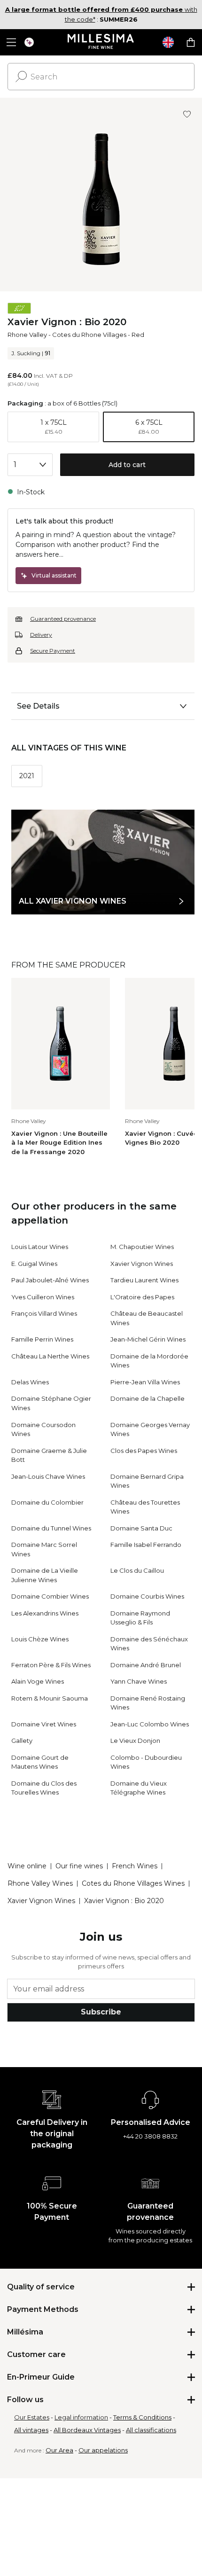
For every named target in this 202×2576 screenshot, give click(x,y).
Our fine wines (79, 1866)
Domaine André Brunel (146, 1665)
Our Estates (32, 2417)
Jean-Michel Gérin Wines (148, 1339)
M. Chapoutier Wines (142, 1247)
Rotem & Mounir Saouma (50, 1698)
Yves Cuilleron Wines (43, 1297)
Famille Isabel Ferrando (146, 1545)
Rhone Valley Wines (40, 1883)
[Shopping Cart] (191, 42)
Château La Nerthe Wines (50, 1356)
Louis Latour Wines (40, 1247)
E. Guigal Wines (34, 1264)
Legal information (81, 2417)
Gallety (22, 1741)
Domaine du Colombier (47, 1502)
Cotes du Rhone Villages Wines (133, 1883)
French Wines (135, 1866)
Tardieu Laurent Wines (144, 1280)
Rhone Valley (27, 335)
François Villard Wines (44, 1313)
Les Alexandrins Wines (45, 1613)
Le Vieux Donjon (135, 1741)
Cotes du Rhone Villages (89, 335)
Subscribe (101, 2012)
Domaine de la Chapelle (148, 1398)
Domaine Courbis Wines (147, 1596)
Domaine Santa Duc (141, 1528)
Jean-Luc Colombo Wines (150, 1724)
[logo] (101, 42)
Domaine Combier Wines (50, 1596)
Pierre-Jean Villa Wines (145, 1382)
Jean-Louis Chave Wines (48, 1476)
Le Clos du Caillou (137, 1570)
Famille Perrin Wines (42, 1339)
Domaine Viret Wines (44, 1724)
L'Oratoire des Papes (142, 1297)
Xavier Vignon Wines (142, 1264)
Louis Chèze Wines (40, 1639)
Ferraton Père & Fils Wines (51, 1665)
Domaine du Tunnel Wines (51, 1528)
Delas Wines (30, 1382)
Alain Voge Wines (38, 1681)
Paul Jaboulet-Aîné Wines (50, 1280)
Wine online (27, 1866)
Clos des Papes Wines (144, 1451)
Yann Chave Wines (139, 1681)
